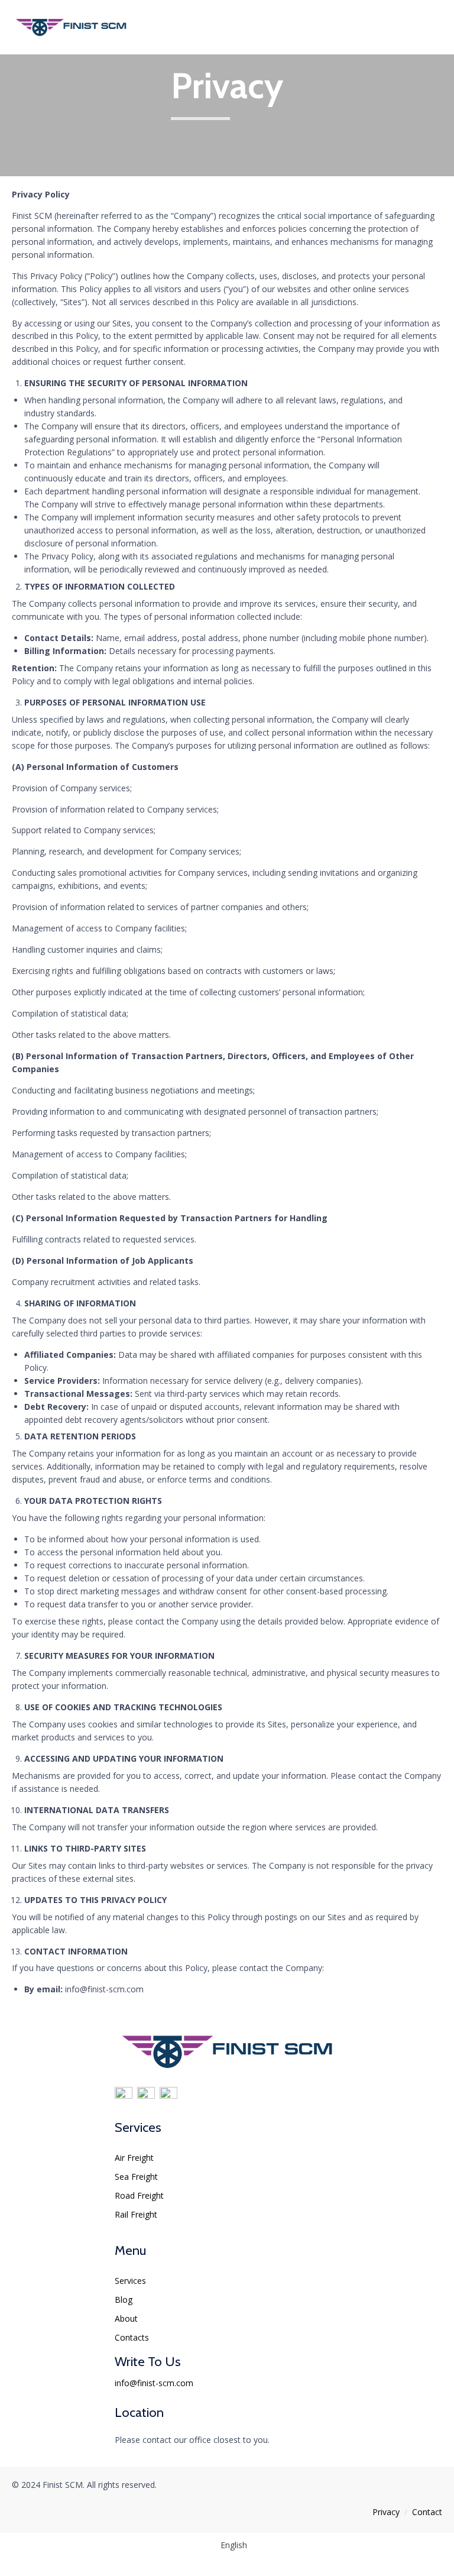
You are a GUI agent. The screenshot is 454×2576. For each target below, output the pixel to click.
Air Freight (134, 2158)
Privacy (386, 2512)
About (126, 2318)
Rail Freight (136, 2214)
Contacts (132, 2337)
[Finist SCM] (71, 27)
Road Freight (139, 2195)
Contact (427, 2512)
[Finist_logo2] (227, 2072)
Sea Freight (136, 2177)
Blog (124, 2300)
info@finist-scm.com (154, 2383)
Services (130, 2281)
